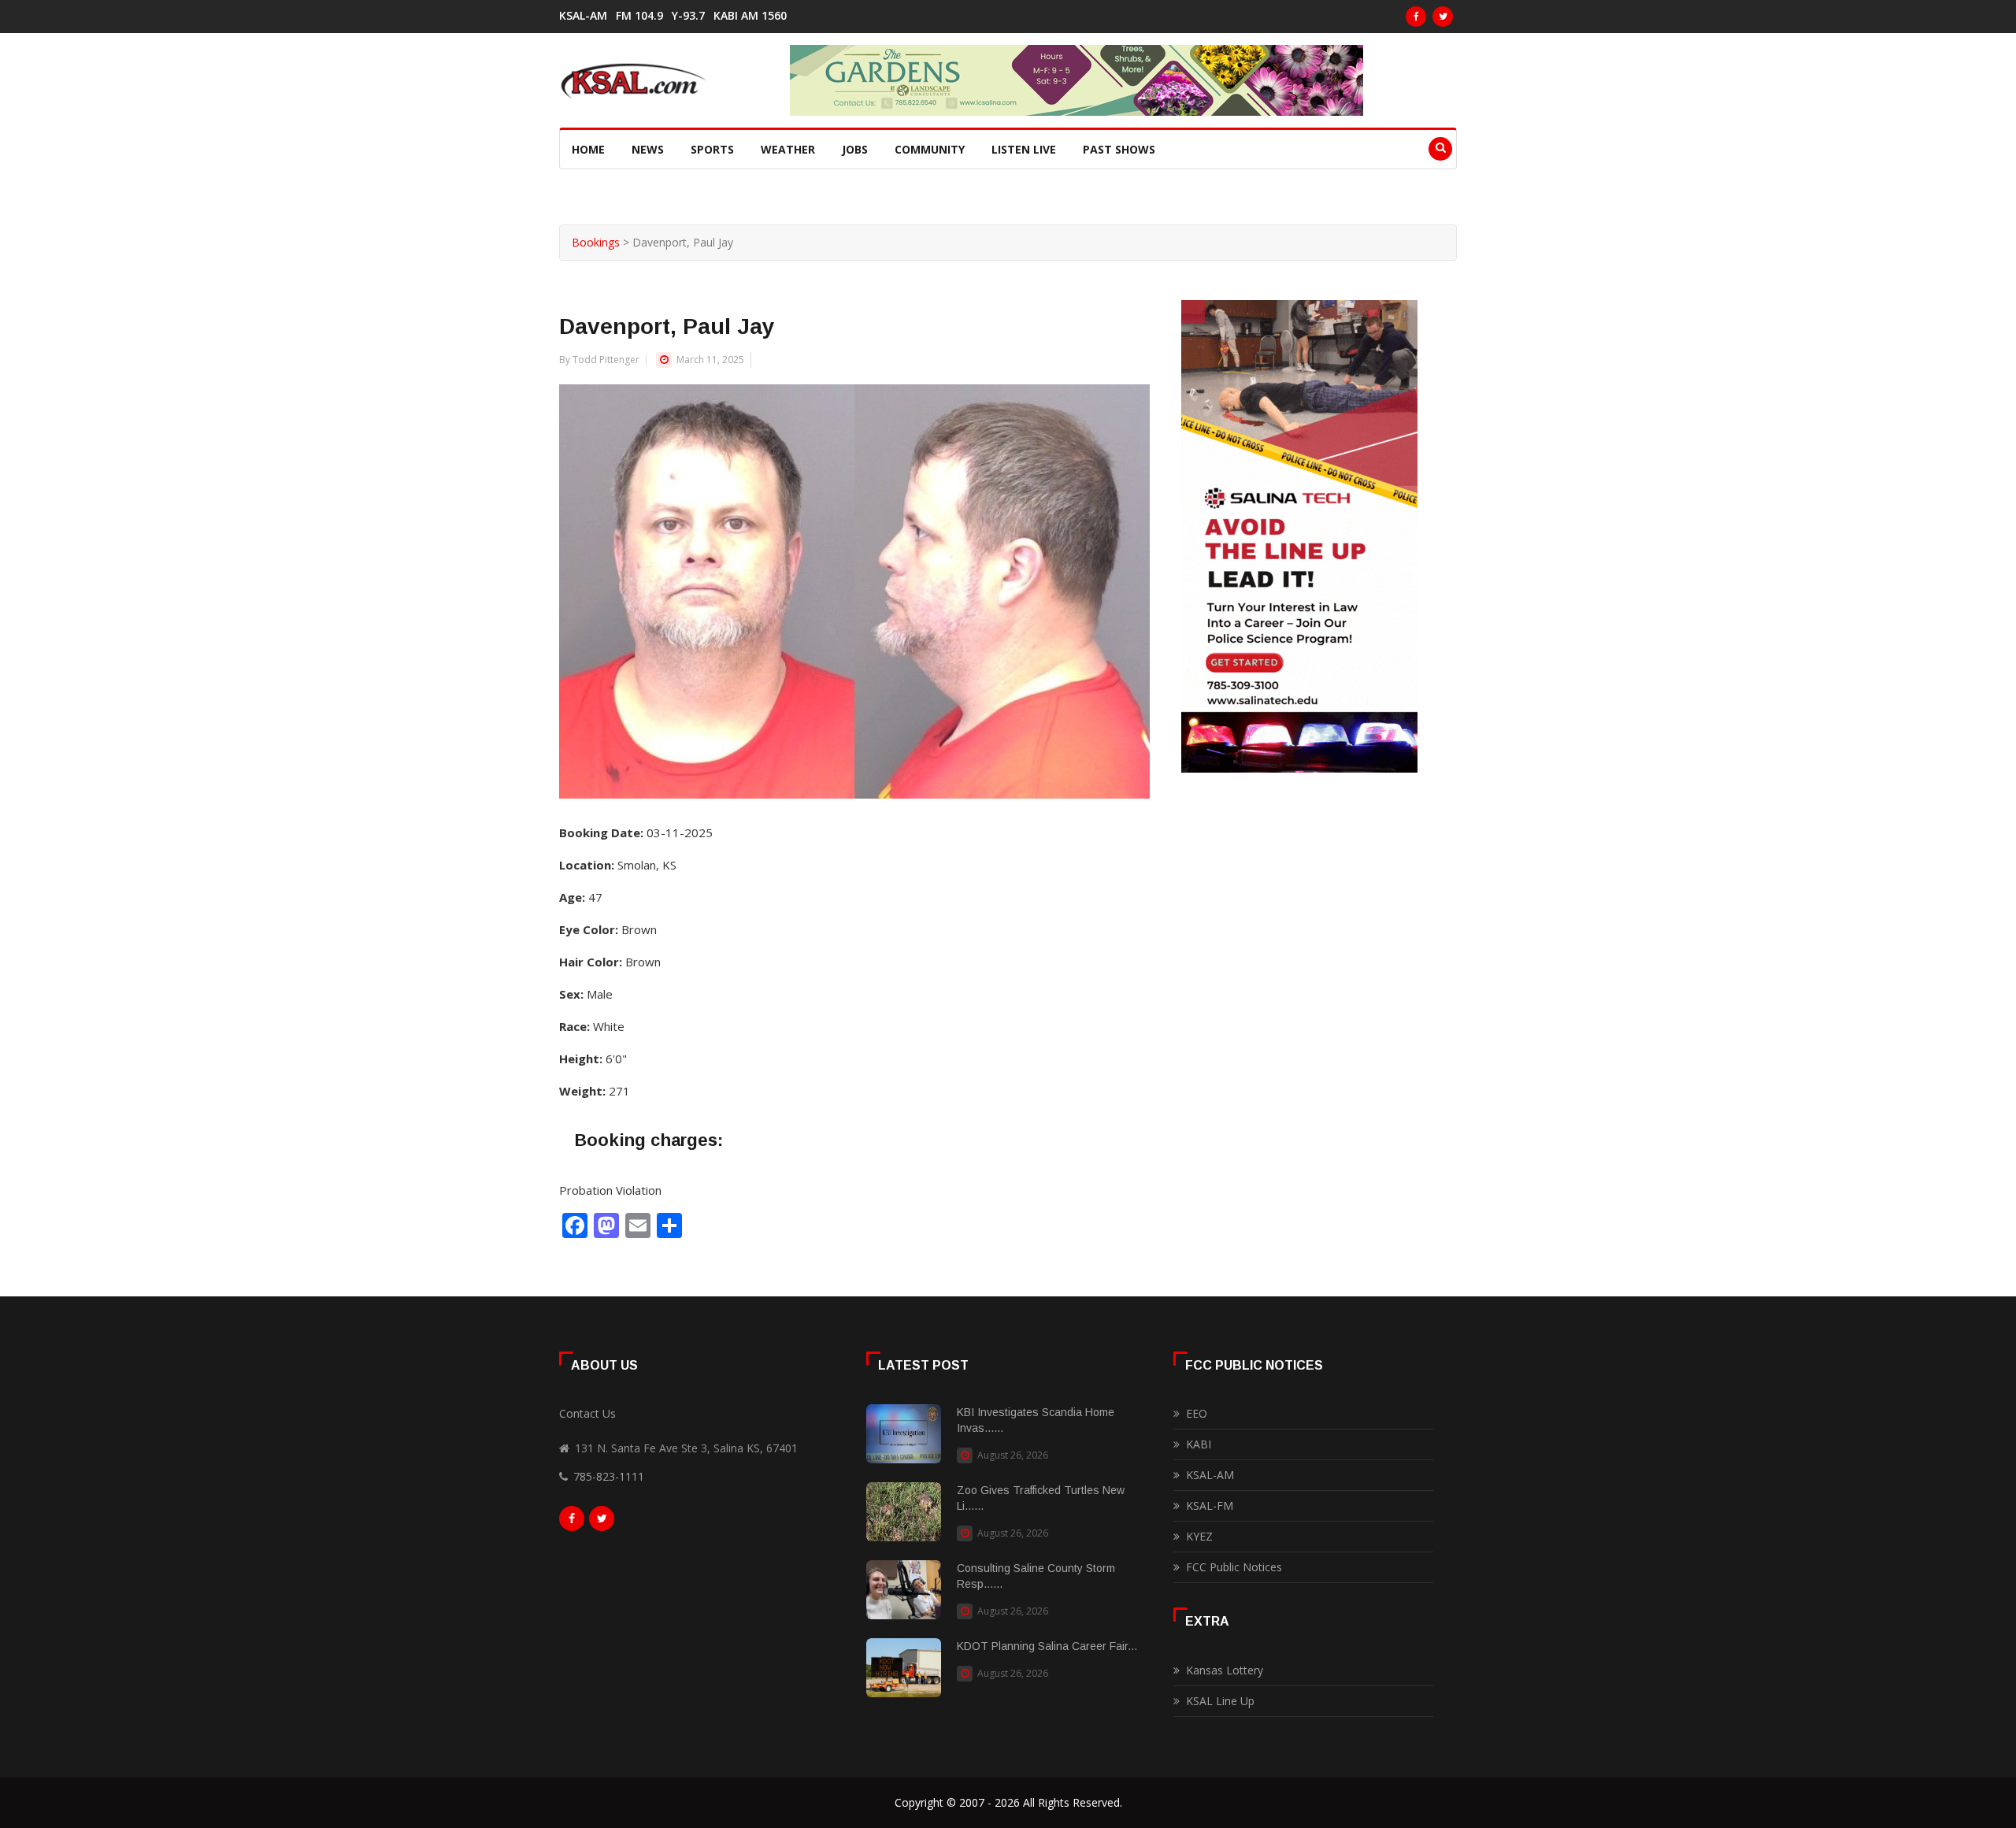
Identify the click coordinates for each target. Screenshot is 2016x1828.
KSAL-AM (583, 16)
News (648, 149)
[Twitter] (1443, 17)
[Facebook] (1416, 17)
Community (930, 149)
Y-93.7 (688, 16)
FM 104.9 (639, 16)
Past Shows (1119, 149)
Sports (712, 149)
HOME (588, 149)
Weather (788, 149)
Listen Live (1024, 149)
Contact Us (587, 1413)
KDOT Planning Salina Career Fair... (1047, 1646)
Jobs (855, 149)
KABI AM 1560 (750, 16)
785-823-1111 (609, 1476)
